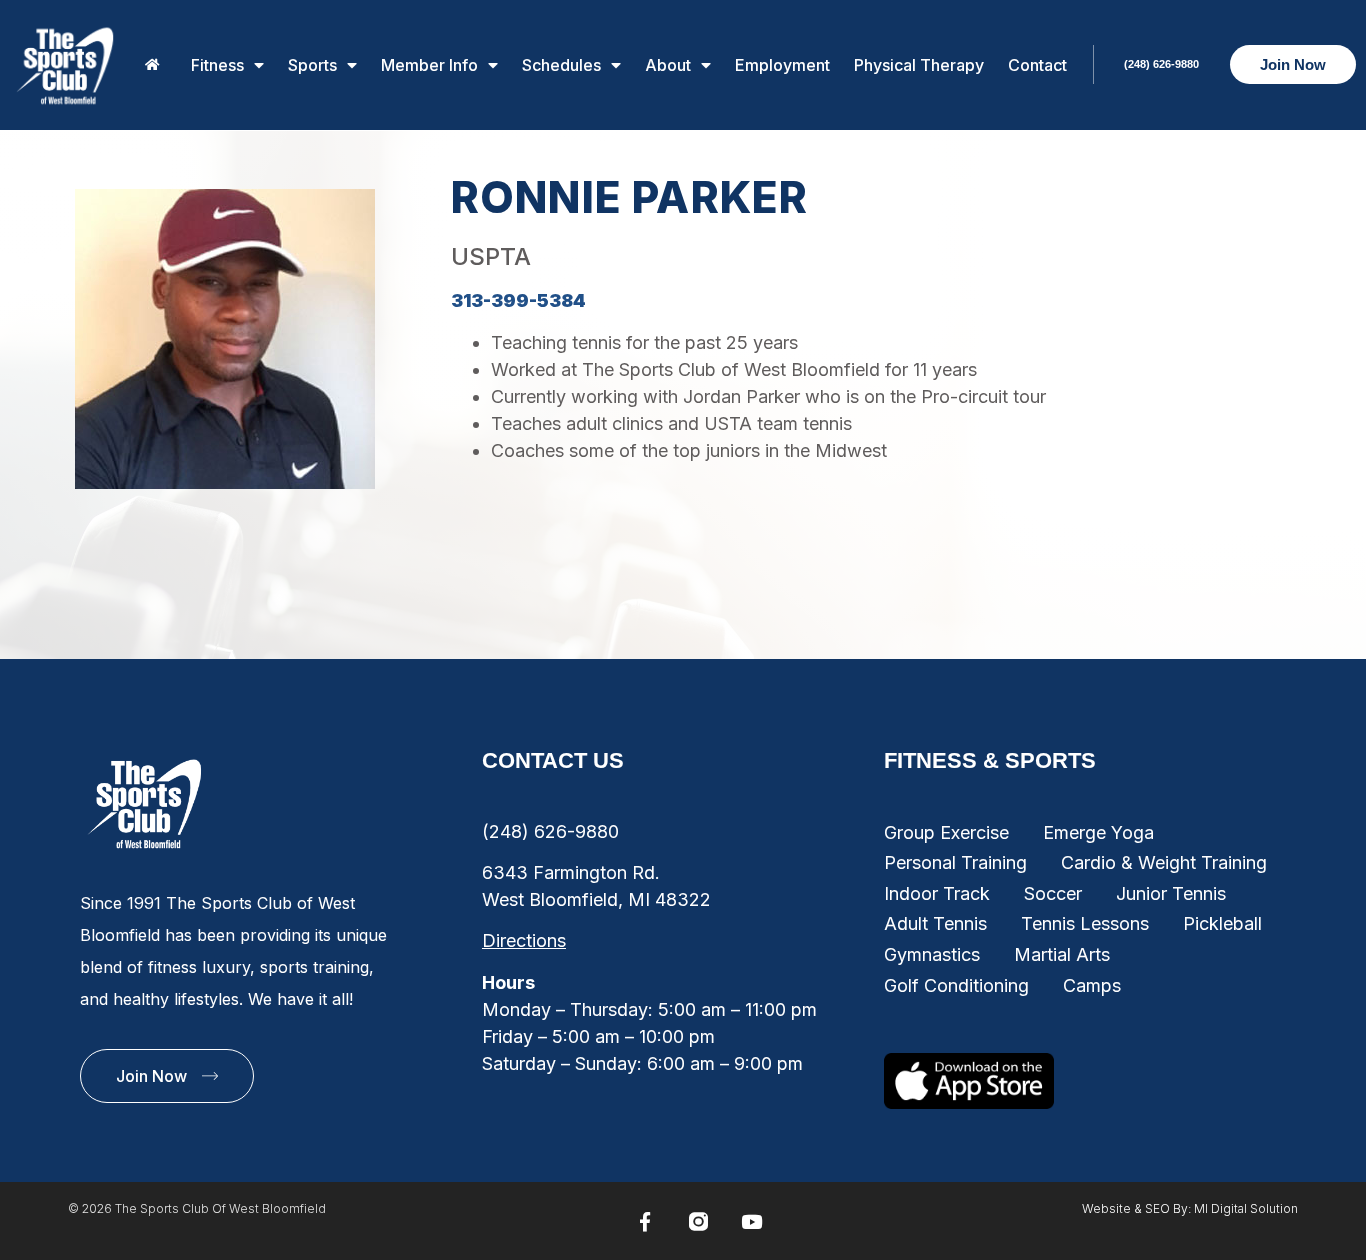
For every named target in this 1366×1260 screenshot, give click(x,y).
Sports (312, 65)
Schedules (561, 65)
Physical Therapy (919, 65)
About (668, 65)
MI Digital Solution (1246, 1208)
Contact (1037, 65)
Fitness (217, 65)
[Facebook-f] (645, 1222)
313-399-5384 (518, 300)
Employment (782, 65)
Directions (524, 940)
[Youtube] (751, 1222)
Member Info (429, 65)
